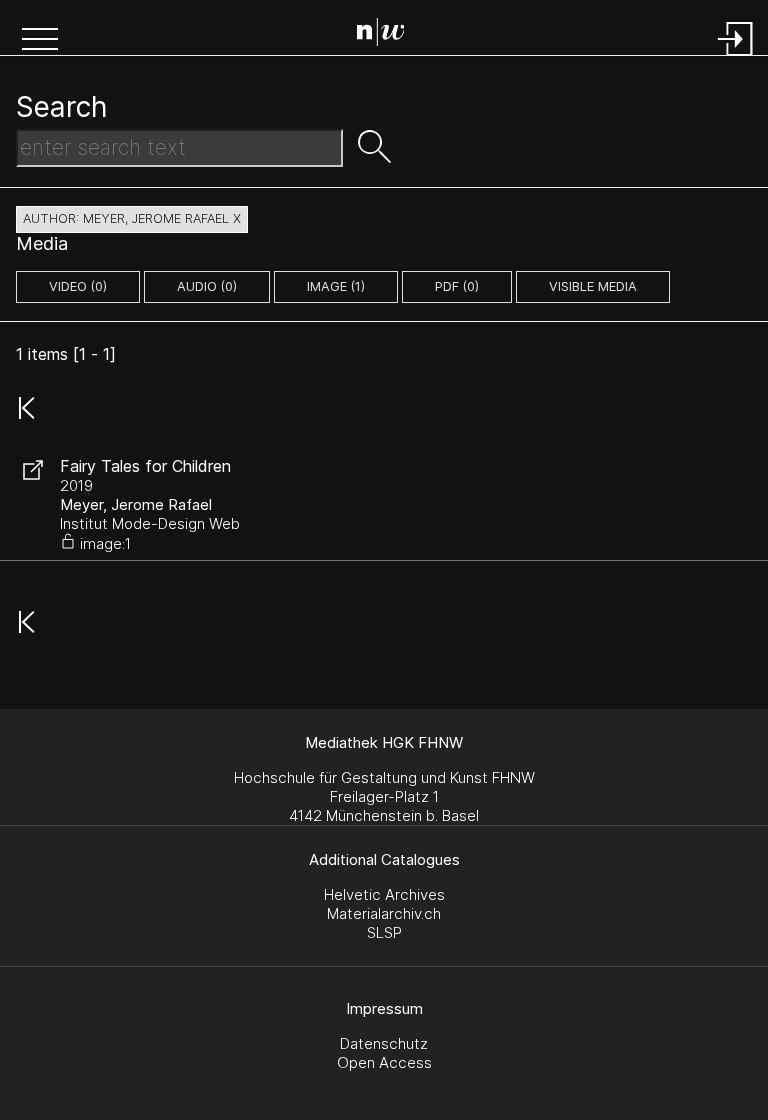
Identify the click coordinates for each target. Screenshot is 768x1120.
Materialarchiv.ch (384, 913)
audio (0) (207, 286)
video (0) (78, 286)
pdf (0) (457, 286)
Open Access (384, 1062)
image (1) (336, 286)
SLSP (384, 932)
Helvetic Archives (384, 894)
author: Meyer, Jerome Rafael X (132, 218)
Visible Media (593, 286)
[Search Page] (388, 35)
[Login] (736, 57)
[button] (40, 41)
